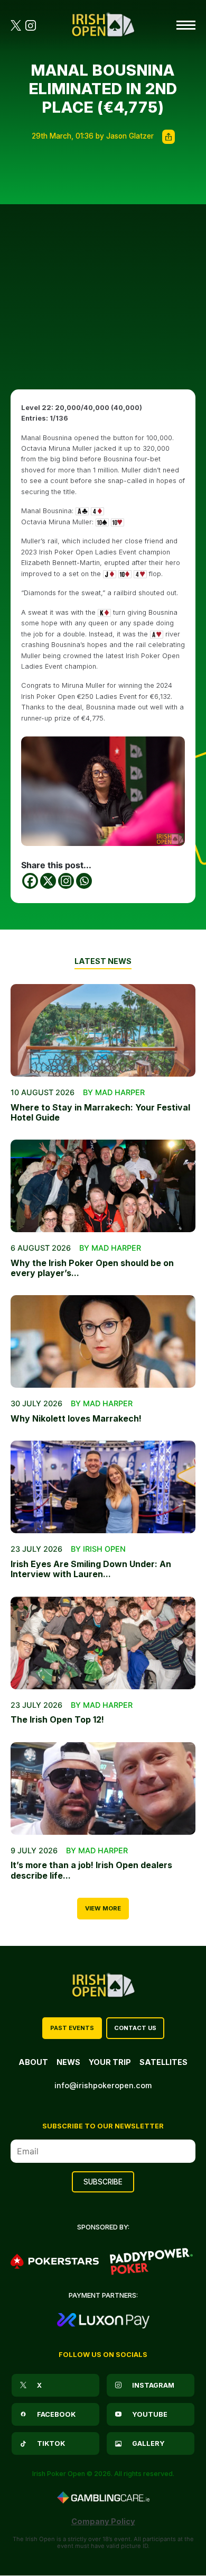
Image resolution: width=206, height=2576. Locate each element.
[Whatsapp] (84, 881)
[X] (48, 881)
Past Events (72, 2028)
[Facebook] (30, 881)
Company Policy (103, 2521)
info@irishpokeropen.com (103, 2085)
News (68, 2062)
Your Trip (110, 2062)
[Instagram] (66, 881)
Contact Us (135, 2028)
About (33, 2062)
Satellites (163, 2062)
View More (103, 1908)
